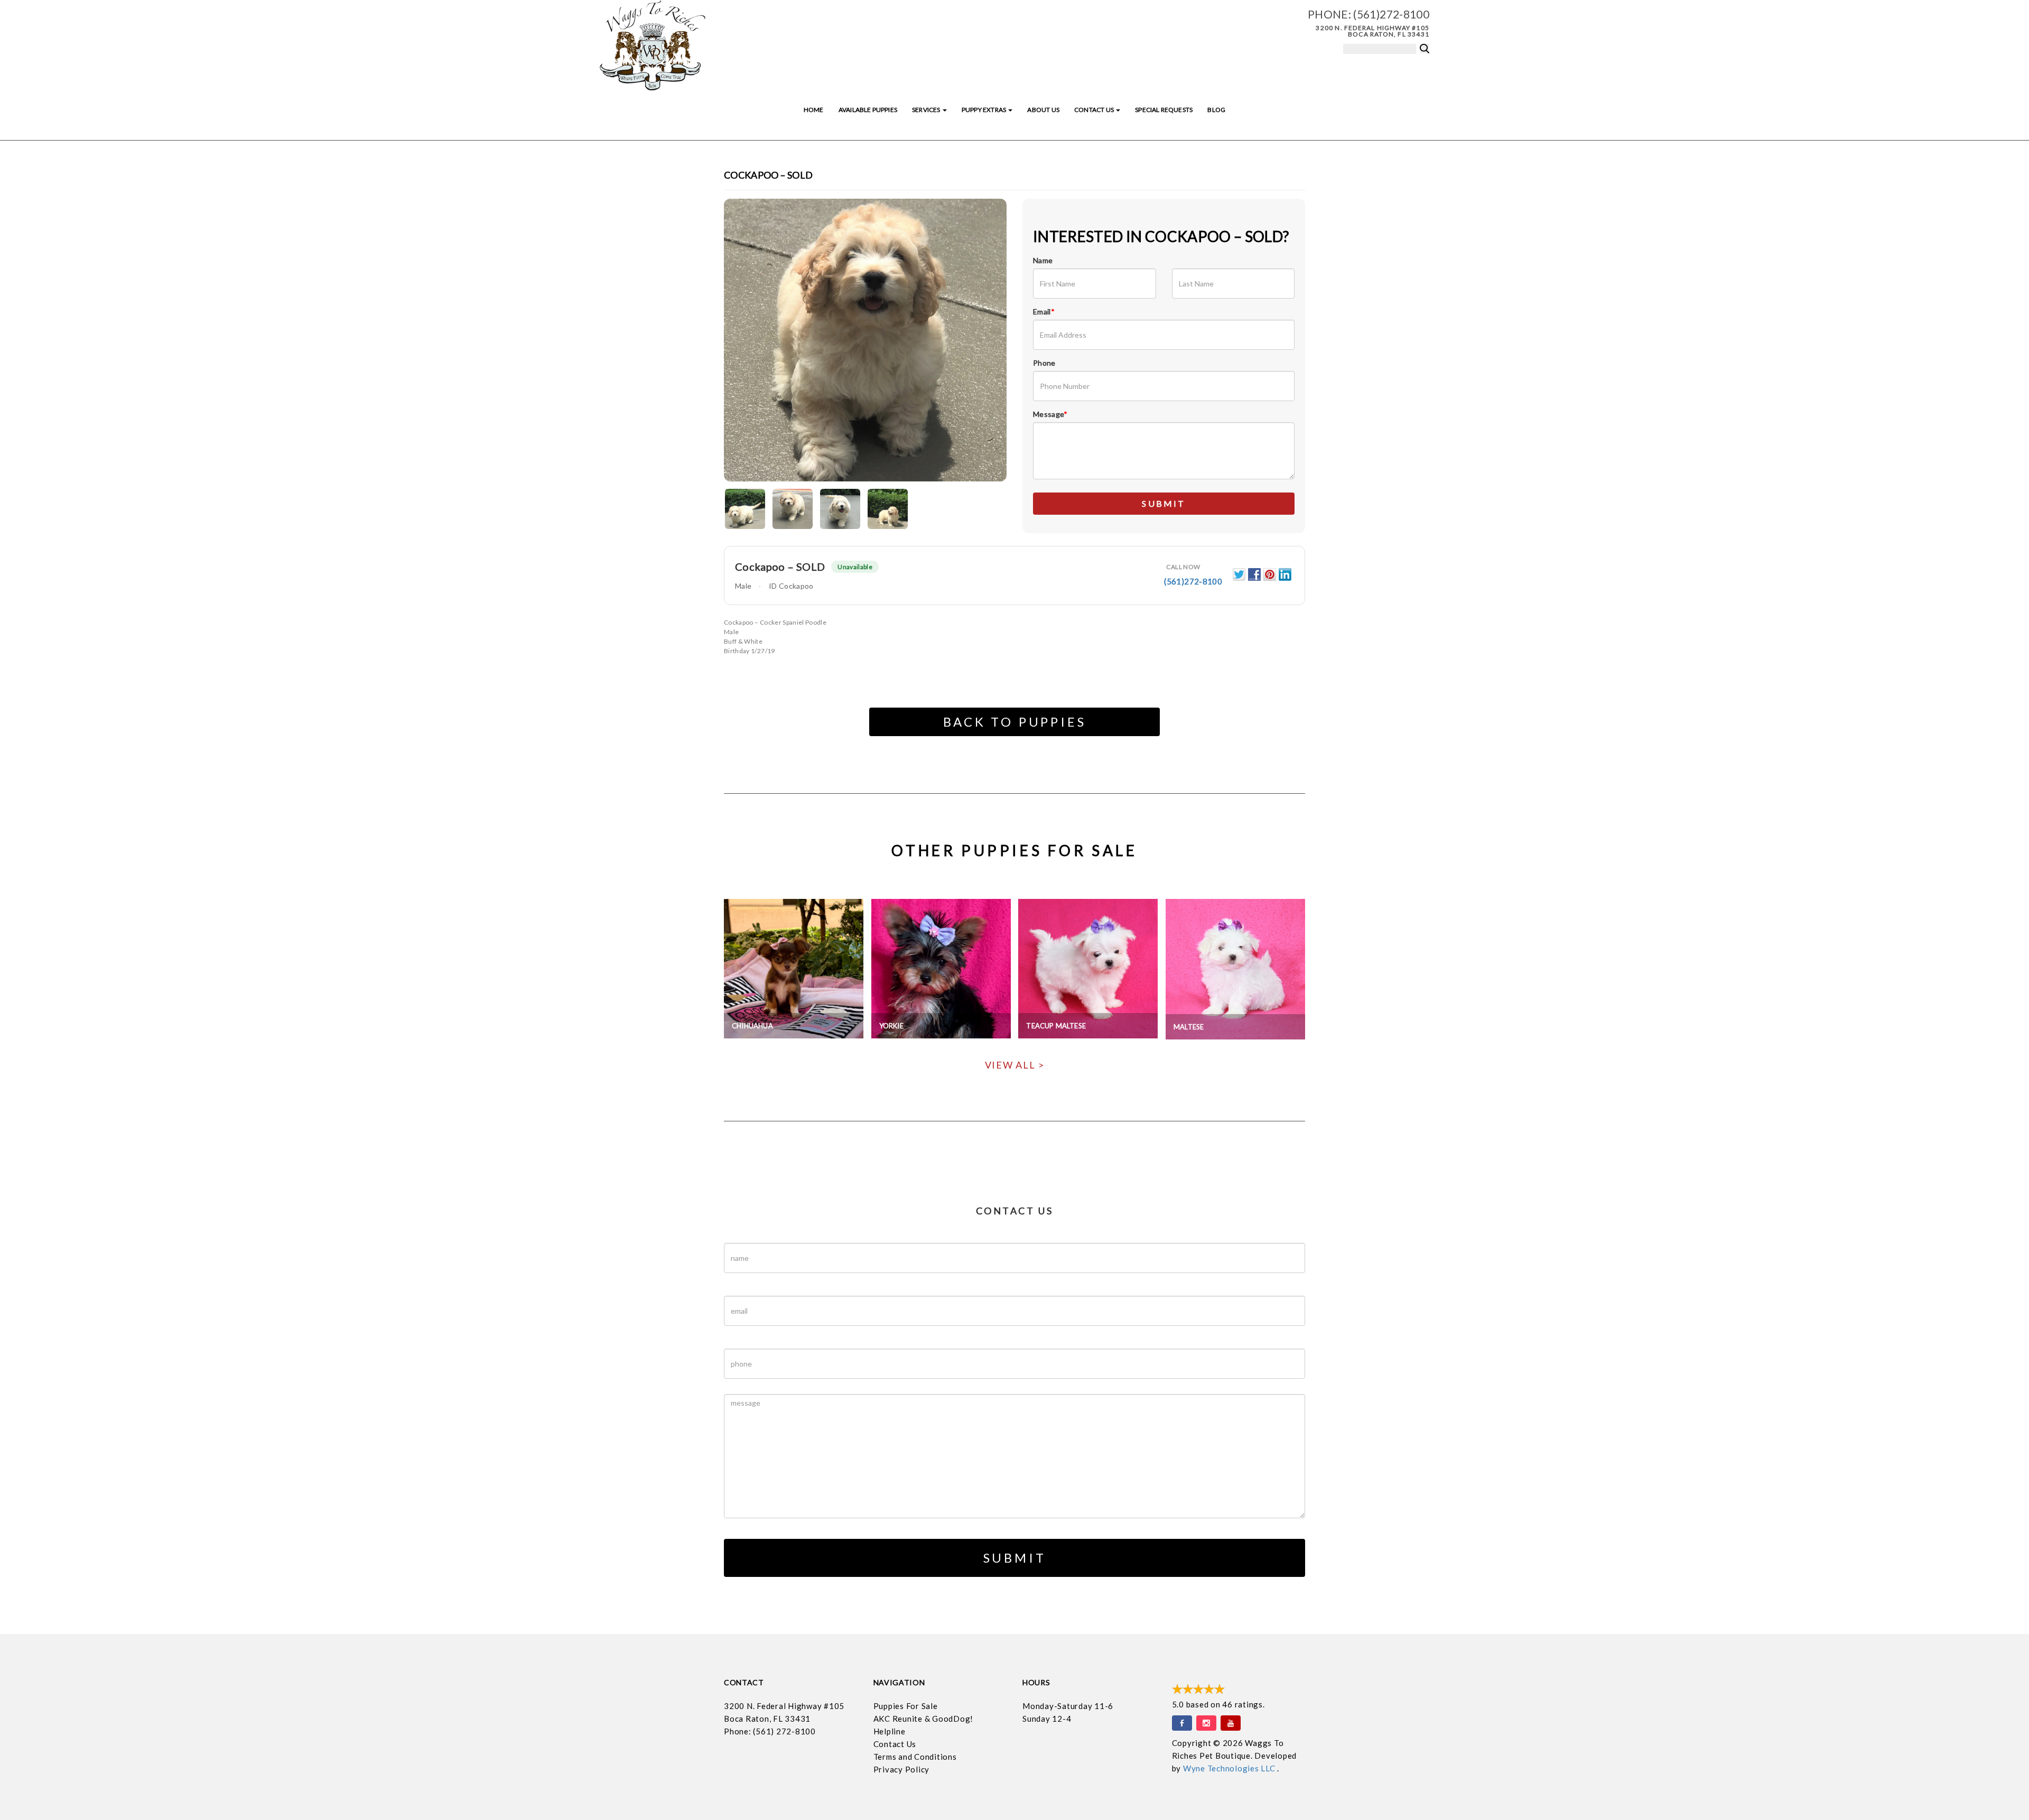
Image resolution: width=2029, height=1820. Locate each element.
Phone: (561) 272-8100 (770, 1731)
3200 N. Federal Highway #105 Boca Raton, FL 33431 (1372, 31)
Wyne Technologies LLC (1230, 1768)
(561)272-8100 (1391, 14)
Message (1050, 414)
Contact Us (1095, 110)
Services (927, 110)
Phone (1044, 363)
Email (1044, 312)
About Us (1043, 110)
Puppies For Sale (906, 1706)
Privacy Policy (902, 1769)
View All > (1015, 1065)
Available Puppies (868, 110)
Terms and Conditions (915, 1757)
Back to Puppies (1015, 722)
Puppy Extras (984, 110)
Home (814, 110)
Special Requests (1164, 110)
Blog (1216, 110)
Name (1043, 260)
